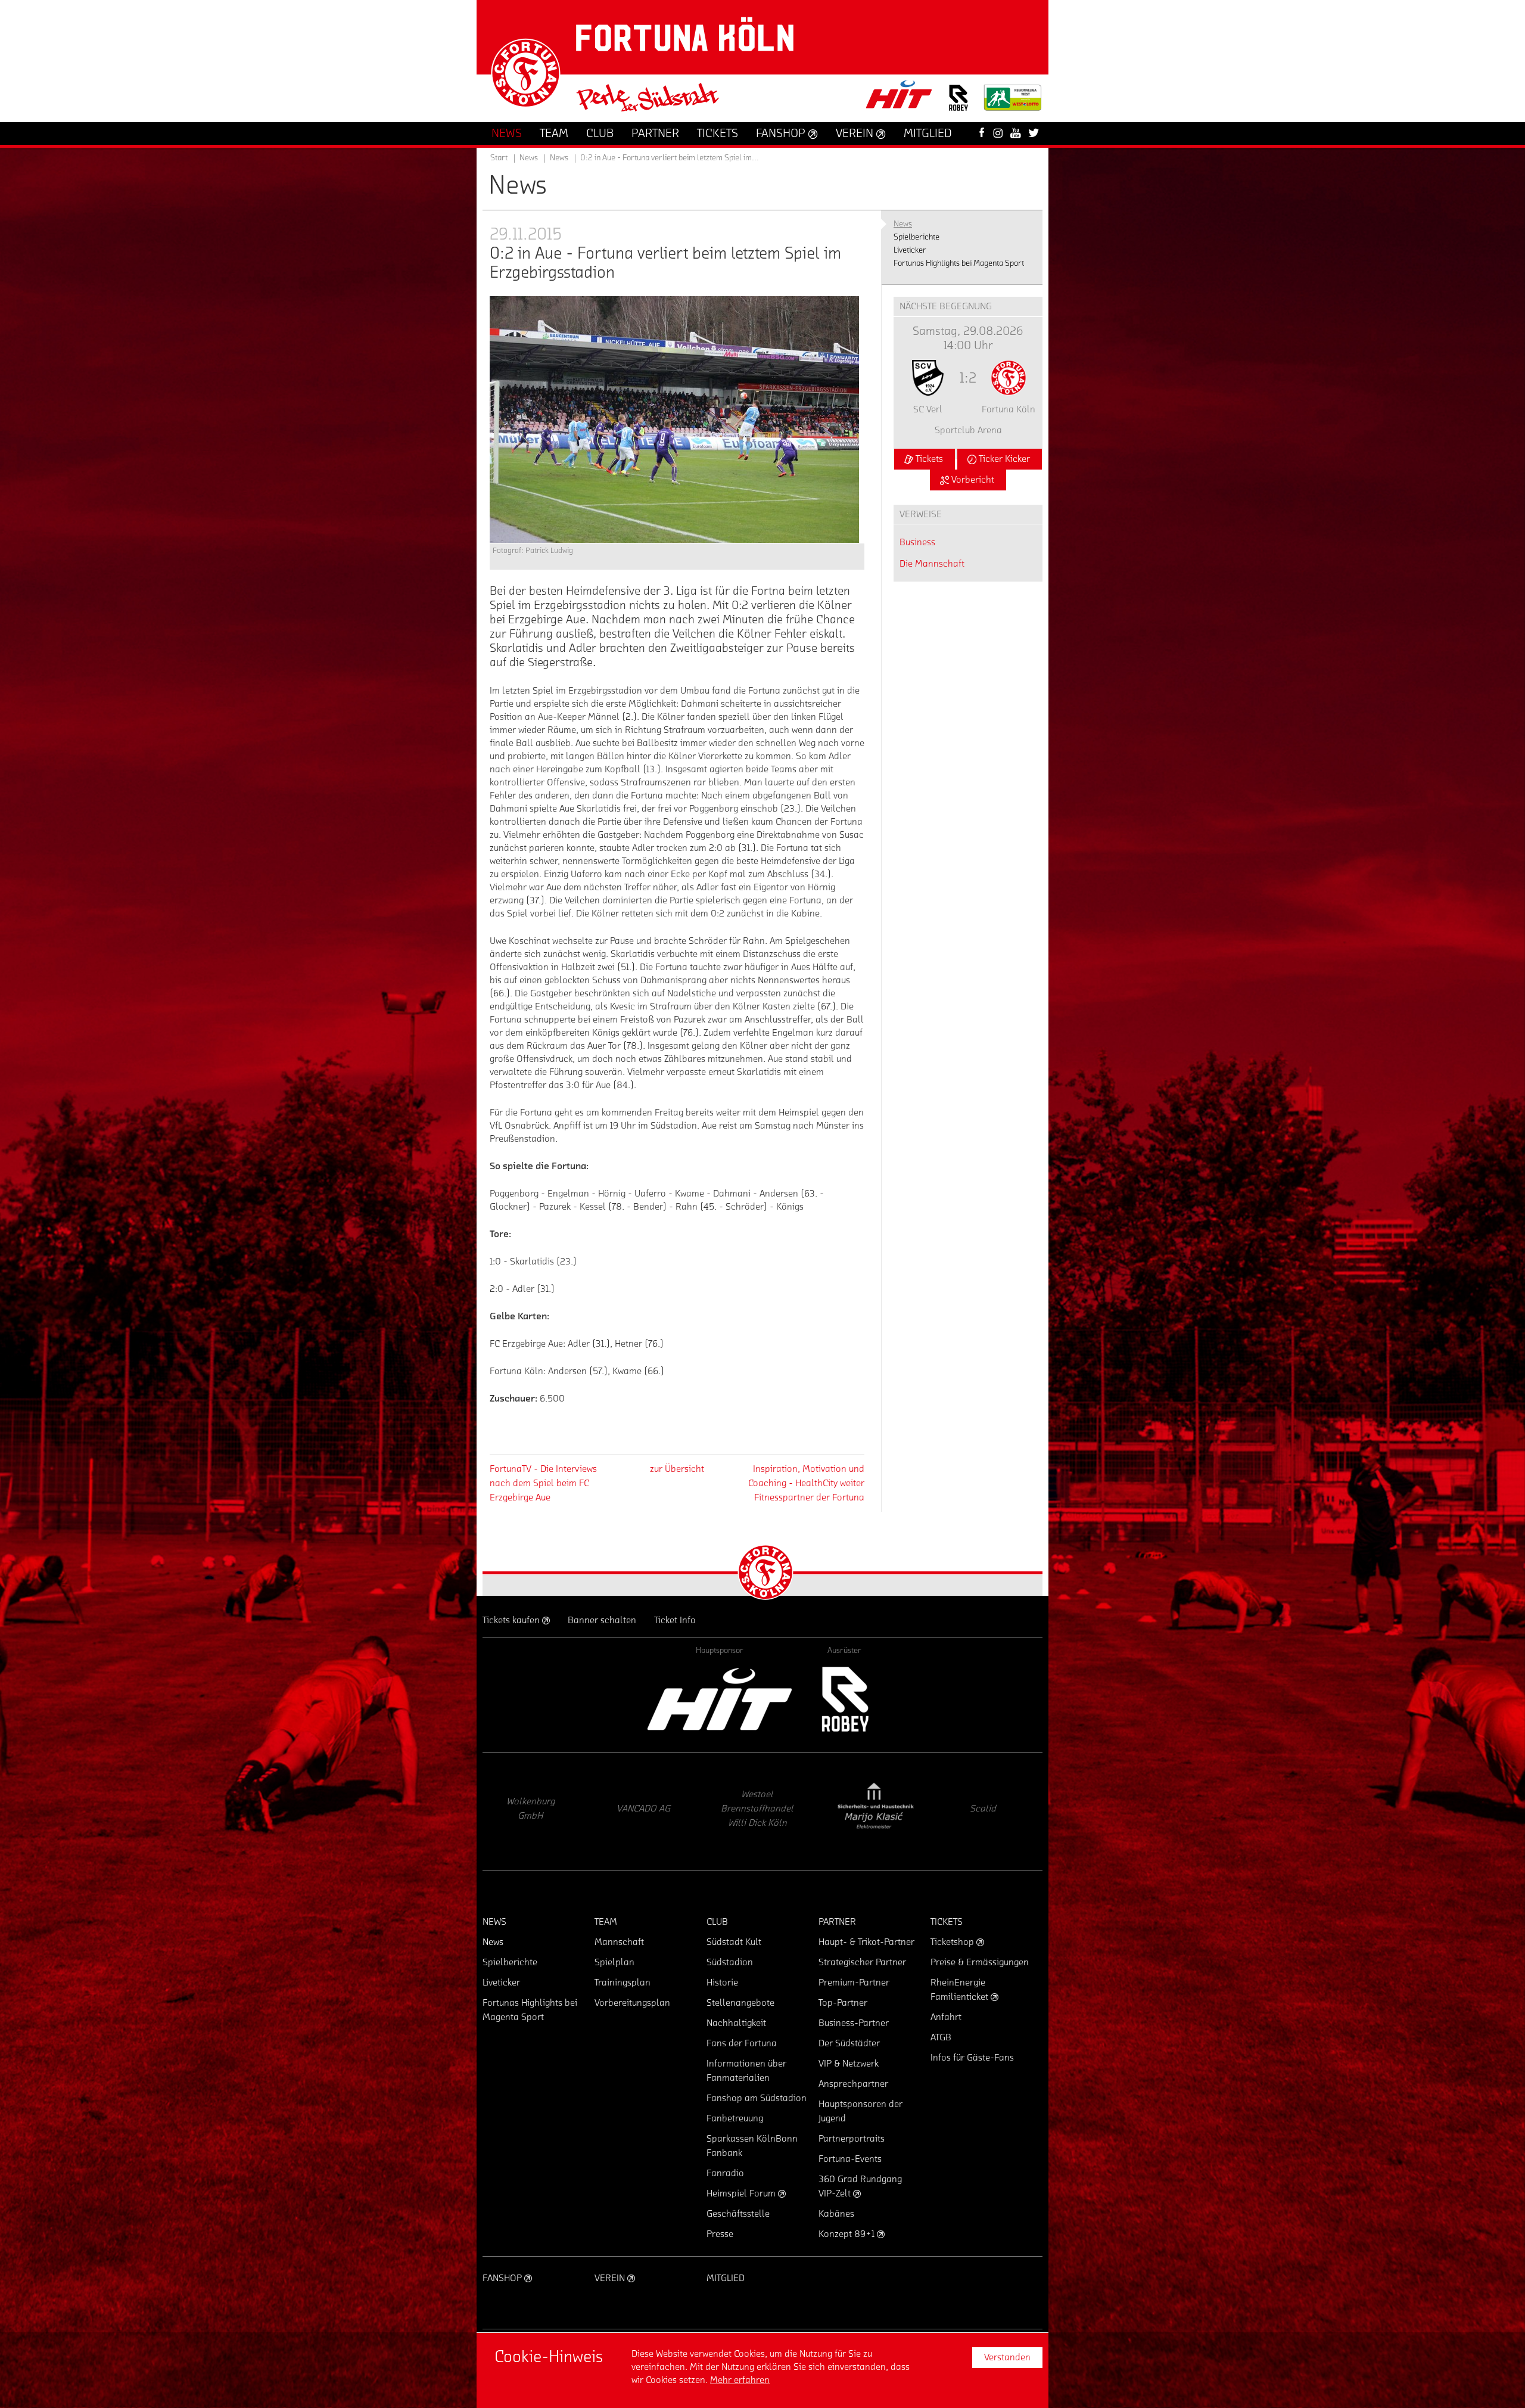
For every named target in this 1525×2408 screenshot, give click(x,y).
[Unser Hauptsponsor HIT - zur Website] (900, 98)
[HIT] (720, 1699)
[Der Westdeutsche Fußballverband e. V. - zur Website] (1013, 102)
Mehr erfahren (740, 2380)
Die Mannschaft (932, 564)
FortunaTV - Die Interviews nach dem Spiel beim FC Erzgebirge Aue (543, 1483)
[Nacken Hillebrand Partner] (873, 1812)
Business (917, 542)
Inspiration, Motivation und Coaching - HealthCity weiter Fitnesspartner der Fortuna (806, 1483)
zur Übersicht (677, 1469)
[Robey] (844, 1699)
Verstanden (1007, 2357)
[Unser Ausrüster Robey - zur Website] (958, 105)
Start (499, 158)
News (559, 158)
